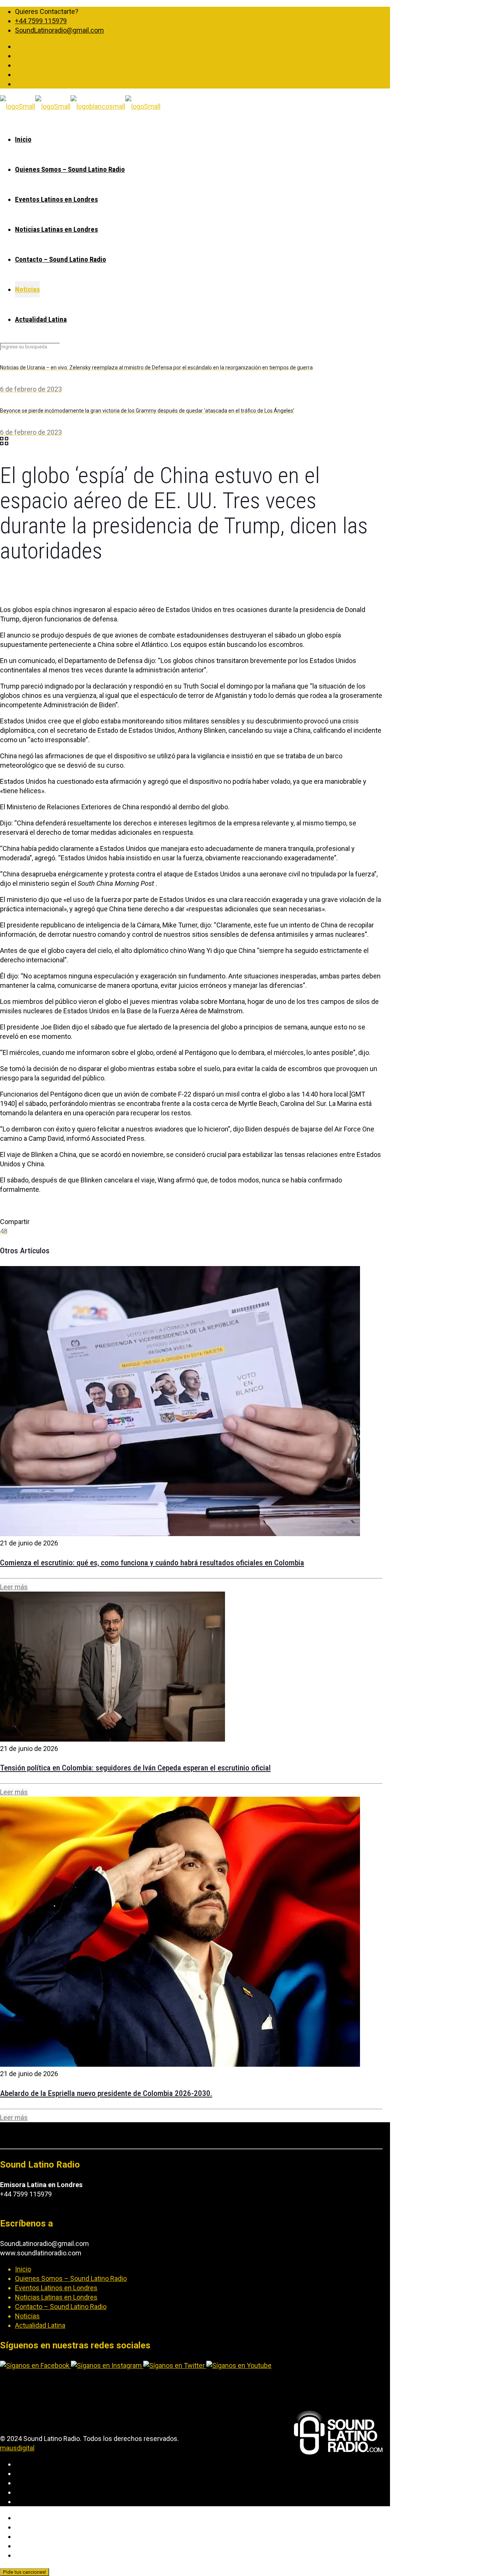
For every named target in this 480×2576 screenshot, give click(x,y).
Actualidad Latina (40, 2325)
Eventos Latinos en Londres (56, 2288)
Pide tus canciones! (25, 2572)
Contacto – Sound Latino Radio (61, 2307)
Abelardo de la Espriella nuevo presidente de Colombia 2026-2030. (106, 2093)
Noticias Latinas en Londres (56, 2297)
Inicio (23, 2269)
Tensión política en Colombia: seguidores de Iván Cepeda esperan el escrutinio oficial (135, 1768)
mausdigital (17, 2448)
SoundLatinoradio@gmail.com (59, 30)
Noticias (27, 2316)
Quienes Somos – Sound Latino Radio (71, 2278)
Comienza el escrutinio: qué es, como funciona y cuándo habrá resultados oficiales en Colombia (152, 1563)
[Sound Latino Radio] (80, 106)
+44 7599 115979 (41, 21)
